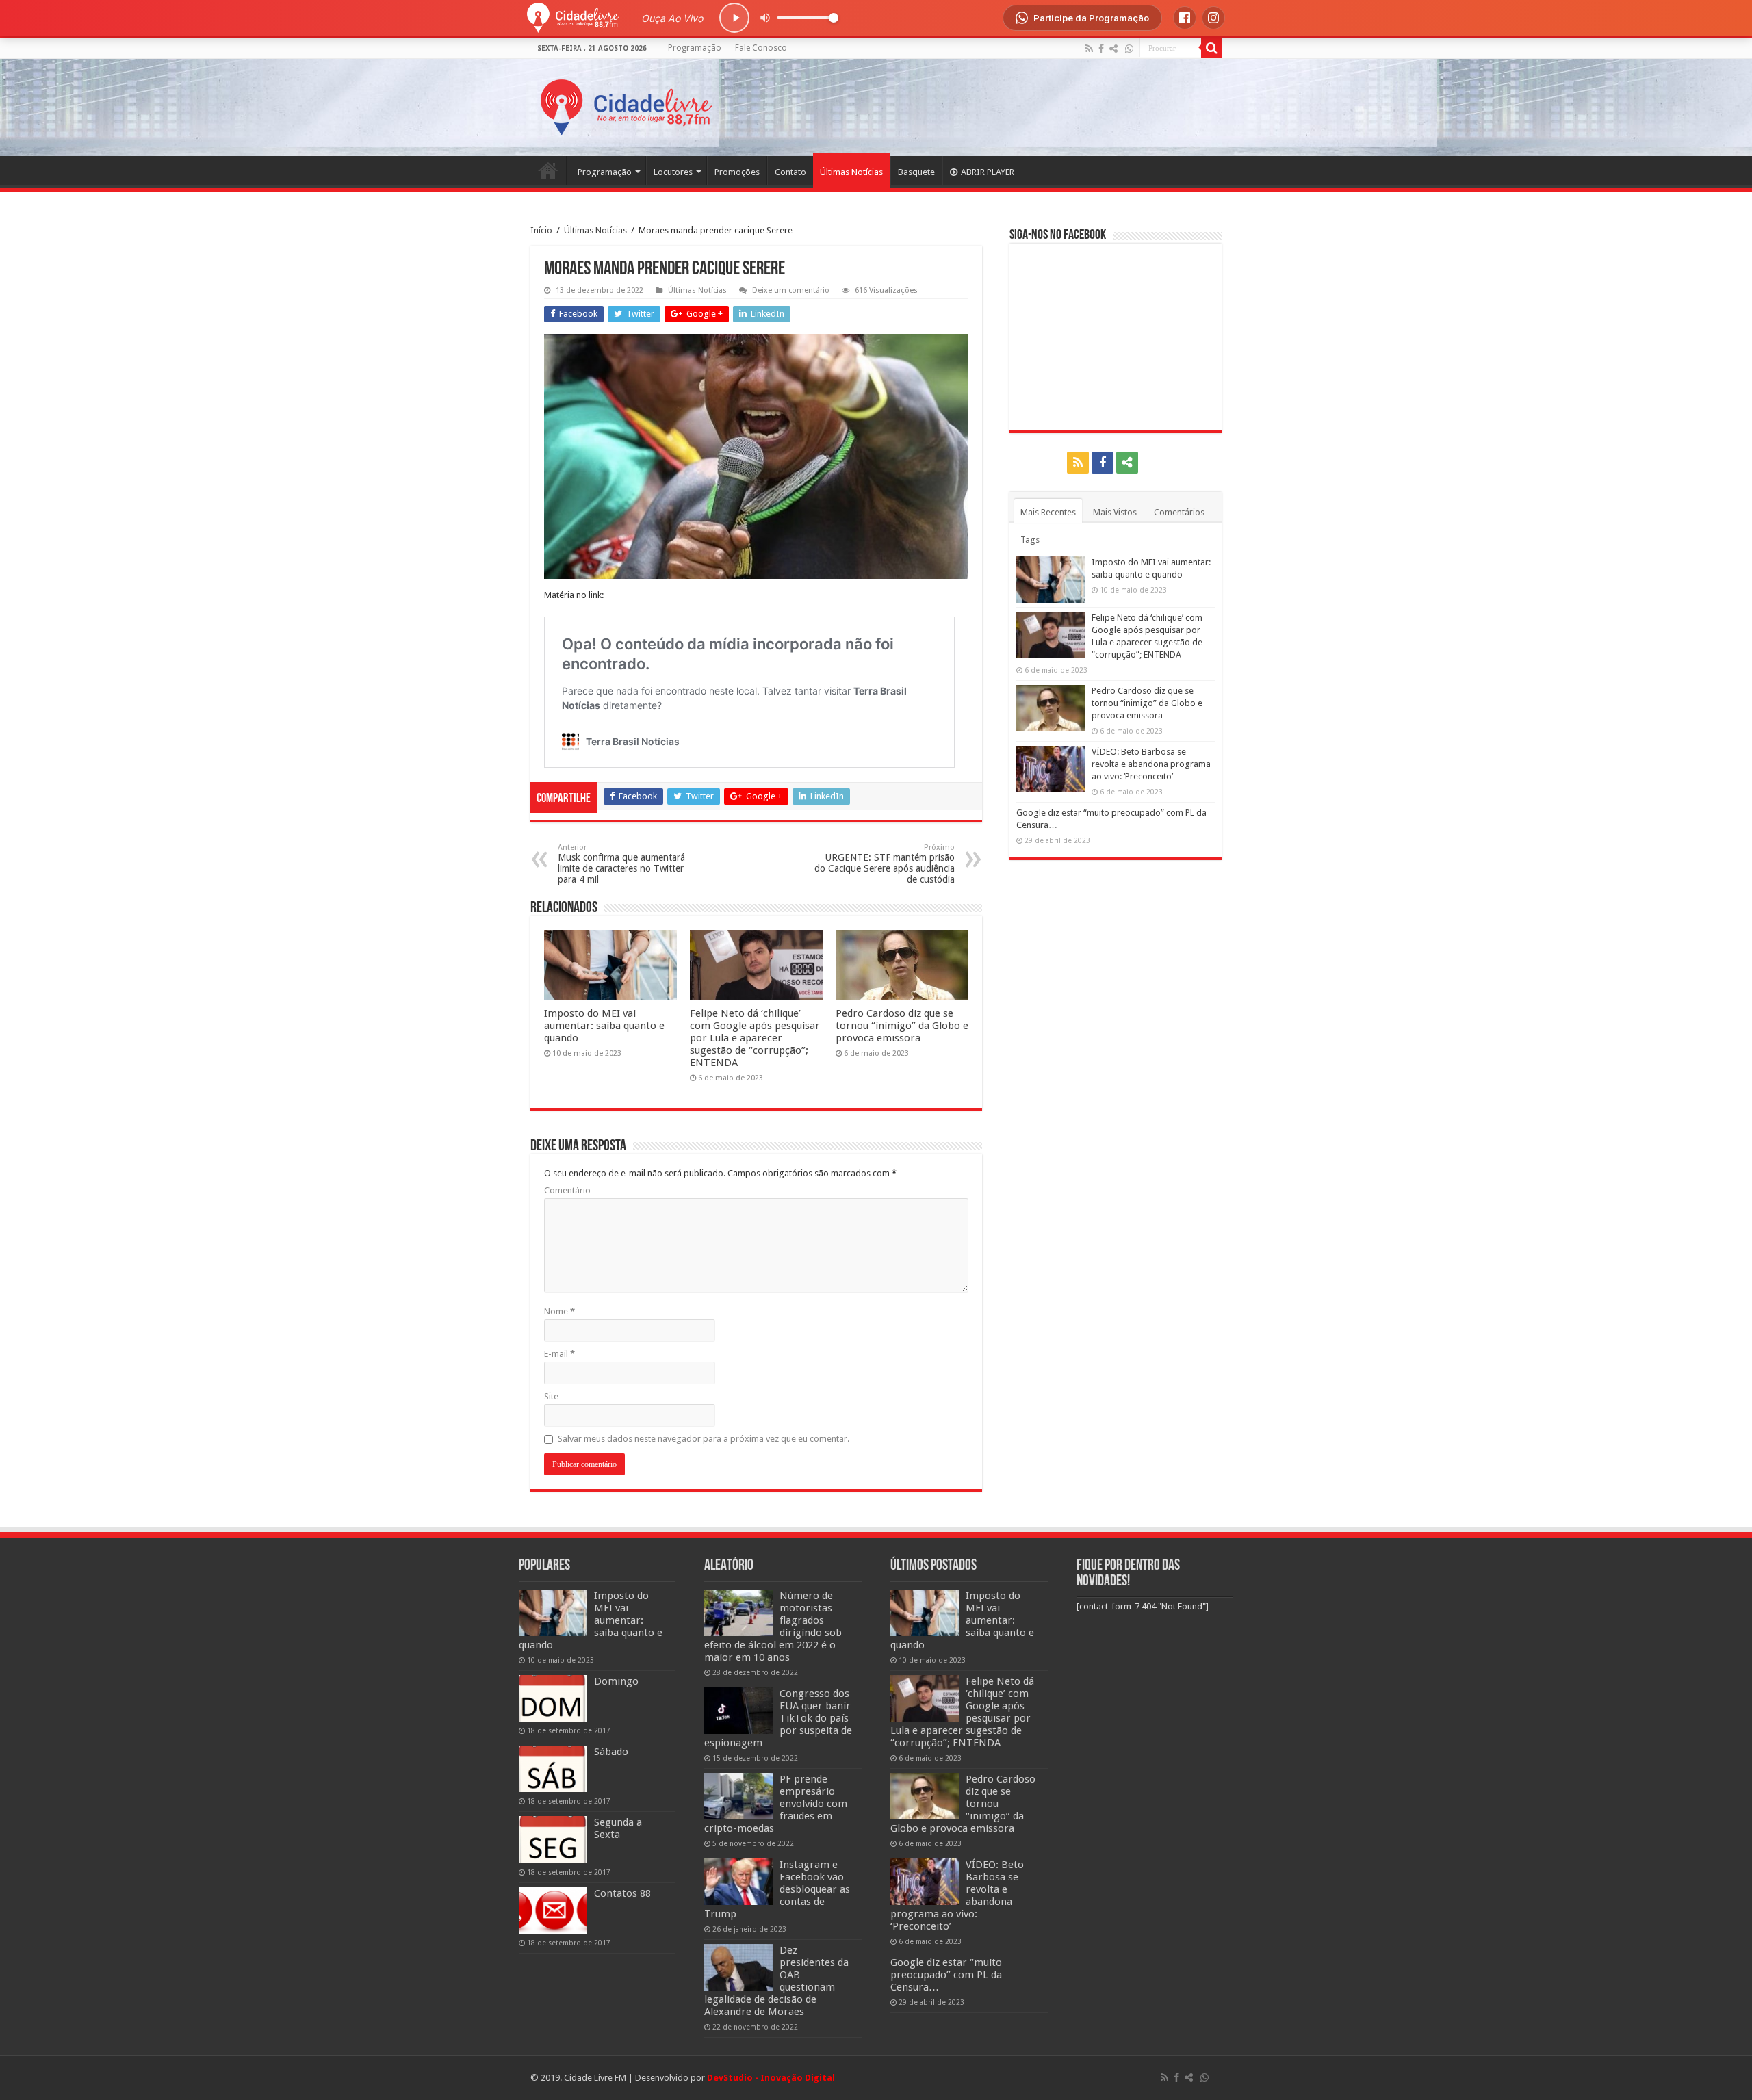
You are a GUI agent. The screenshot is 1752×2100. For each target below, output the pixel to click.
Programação (695, 48)
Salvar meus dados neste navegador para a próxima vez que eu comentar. (704, 1439)
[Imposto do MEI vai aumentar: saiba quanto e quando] (553, 1613)
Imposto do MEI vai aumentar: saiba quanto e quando (604, 1026)
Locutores (673, 172)
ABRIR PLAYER (988, 172)
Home (548, 170)
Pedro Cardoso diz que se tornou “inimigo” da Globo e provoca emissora (902, 1026)
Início (541, 230)
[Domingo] (553, 1698)
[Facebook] (1101, 49)
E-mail (559, 1354)
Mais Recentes (1048, 512)
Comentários (1179, 512)
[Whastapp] (1129, 49)
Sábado (611, 1752)
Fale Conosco (761, 48)
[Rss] (1089, 49)
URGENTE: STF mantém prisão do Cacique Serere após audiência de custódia (885, 864)
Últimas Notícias (851, 172)
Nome (559, 1311)
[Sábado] (553, 1769)
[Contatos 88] (553, 1910)
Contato (790, 172)
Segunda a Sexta (618, 1828)
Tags (1030, 540)
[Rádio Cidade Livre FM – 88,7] (626, 105)
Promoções (737, 172)
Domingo (616, 1681)
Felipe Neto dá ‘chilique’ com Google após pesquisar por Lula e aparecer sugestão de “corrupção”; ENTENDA (755, 1038)
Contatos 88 (622, 1893)
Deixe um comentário (791, 290)
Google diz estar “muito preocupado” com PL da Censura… (946, 1975)
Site (551, 1396)
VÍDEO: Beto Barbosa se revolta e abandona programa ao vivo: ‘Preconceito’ (1151, 764)
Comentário (567, 1190)
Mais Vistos (1115, 512)
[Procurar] (1211, 48)
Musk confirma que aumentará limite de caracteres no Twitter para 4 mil (621, 864)
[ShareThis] (1113, 49)
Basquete (916, 172)
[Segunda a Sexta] (553, 1839)
